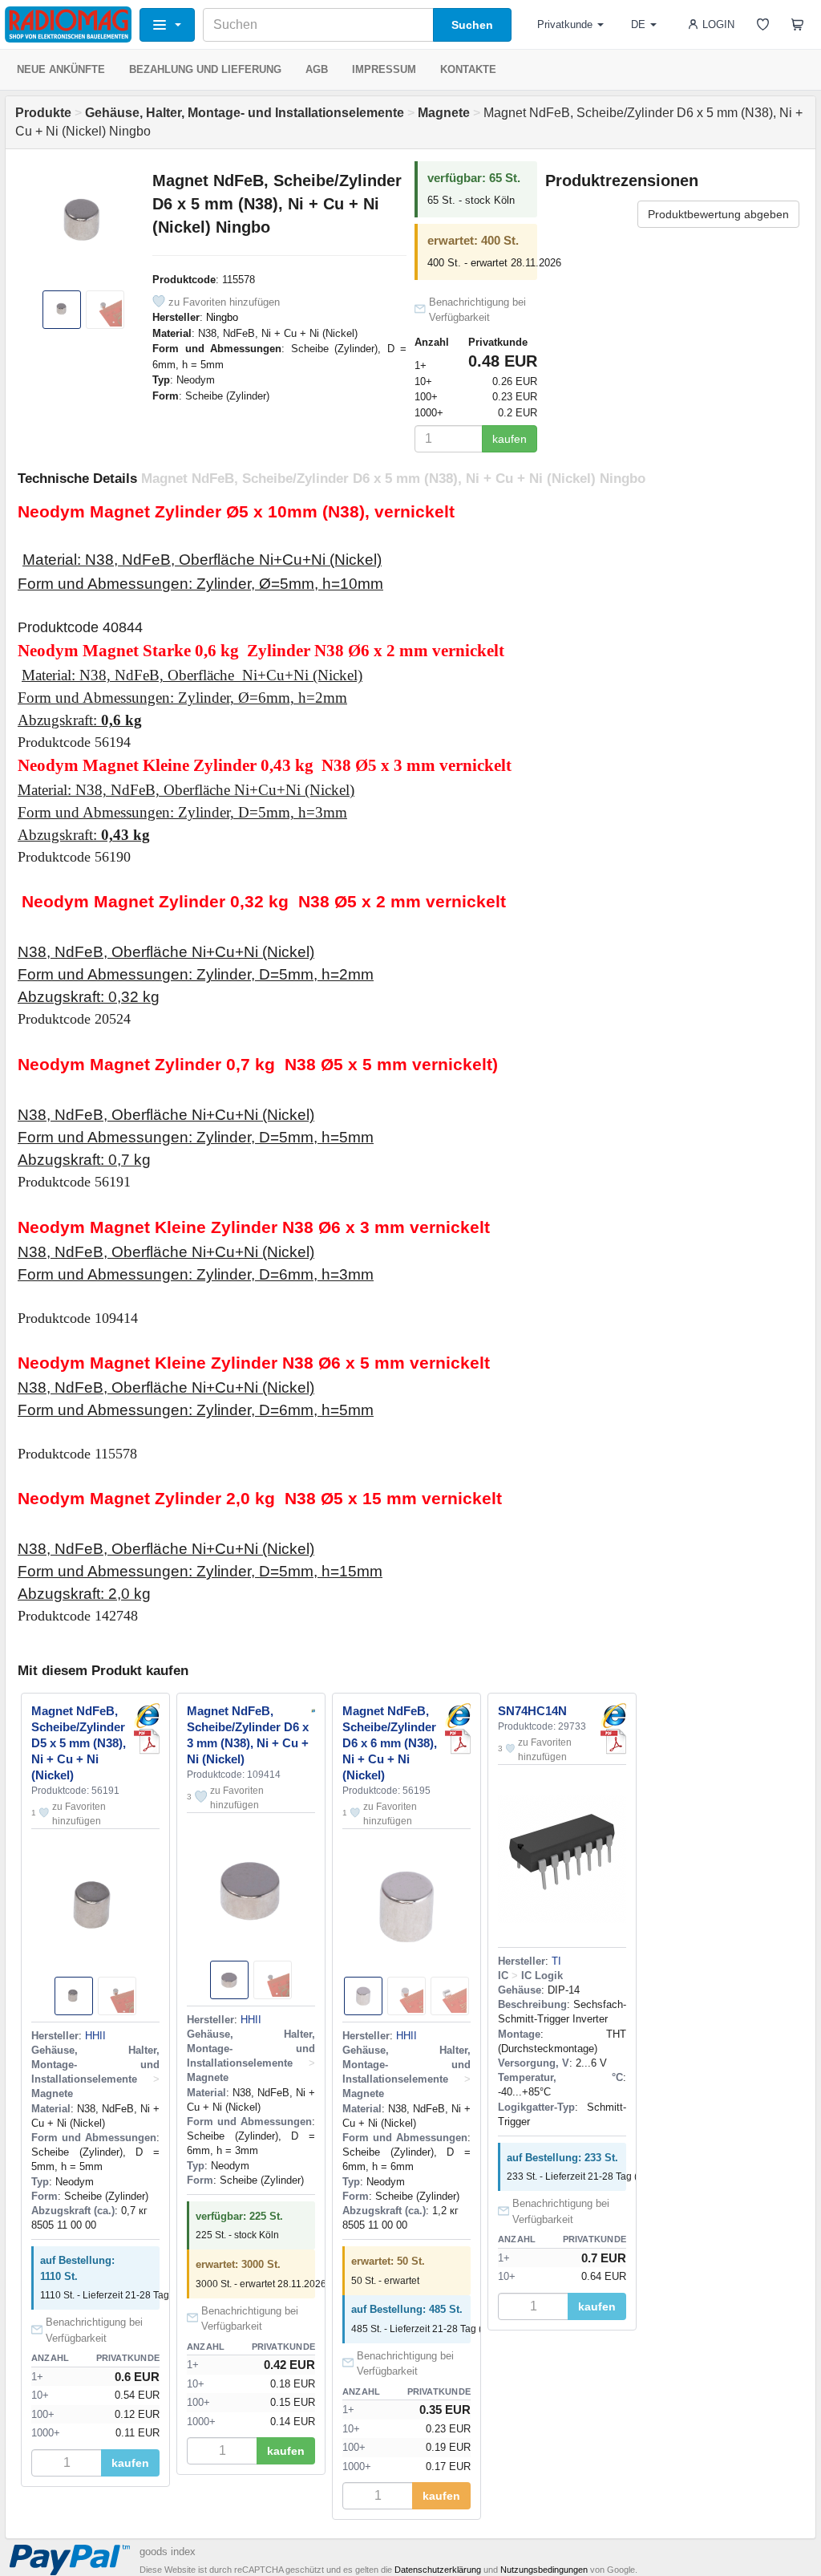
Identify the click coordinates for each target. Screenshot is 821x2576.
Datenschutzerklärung (438, 2570)
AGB (317, 69)
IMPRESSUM (384, 69)
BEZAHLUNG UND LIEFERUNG (205, 69)
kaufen (510, 439)
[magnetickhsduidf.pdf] (147, 1742)
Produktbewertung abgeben (718, 214)
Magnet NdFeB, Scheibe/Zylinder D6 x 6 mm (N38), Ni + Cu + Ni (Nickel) (390, 1743)
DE (638, 24)
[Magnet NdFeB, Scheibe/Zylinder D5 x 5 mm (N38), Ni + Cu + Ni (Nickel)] (147, 1716)
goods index (168, 2552)
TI (556, 1961)
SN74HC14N (532, 1711)
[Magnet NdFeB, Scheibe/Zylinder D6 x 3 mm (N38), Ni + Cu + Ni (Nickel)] (313, 1710)
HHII (95, 2036)
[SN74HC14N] (613, 1716)
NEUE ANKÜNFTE (61, 69)
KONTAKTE (468, 69)
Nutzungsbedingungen (544, 2570)
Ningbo (222, 317)
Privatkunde (565, 24)
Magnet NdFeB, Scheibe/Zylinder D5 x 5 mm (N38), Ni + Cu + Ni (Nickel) (79, 1743)
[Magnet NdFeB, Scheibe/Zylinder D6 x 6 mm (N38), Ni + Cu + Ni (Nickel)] (458, 1716)
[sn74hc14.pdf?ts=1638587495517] (613, 1742)
